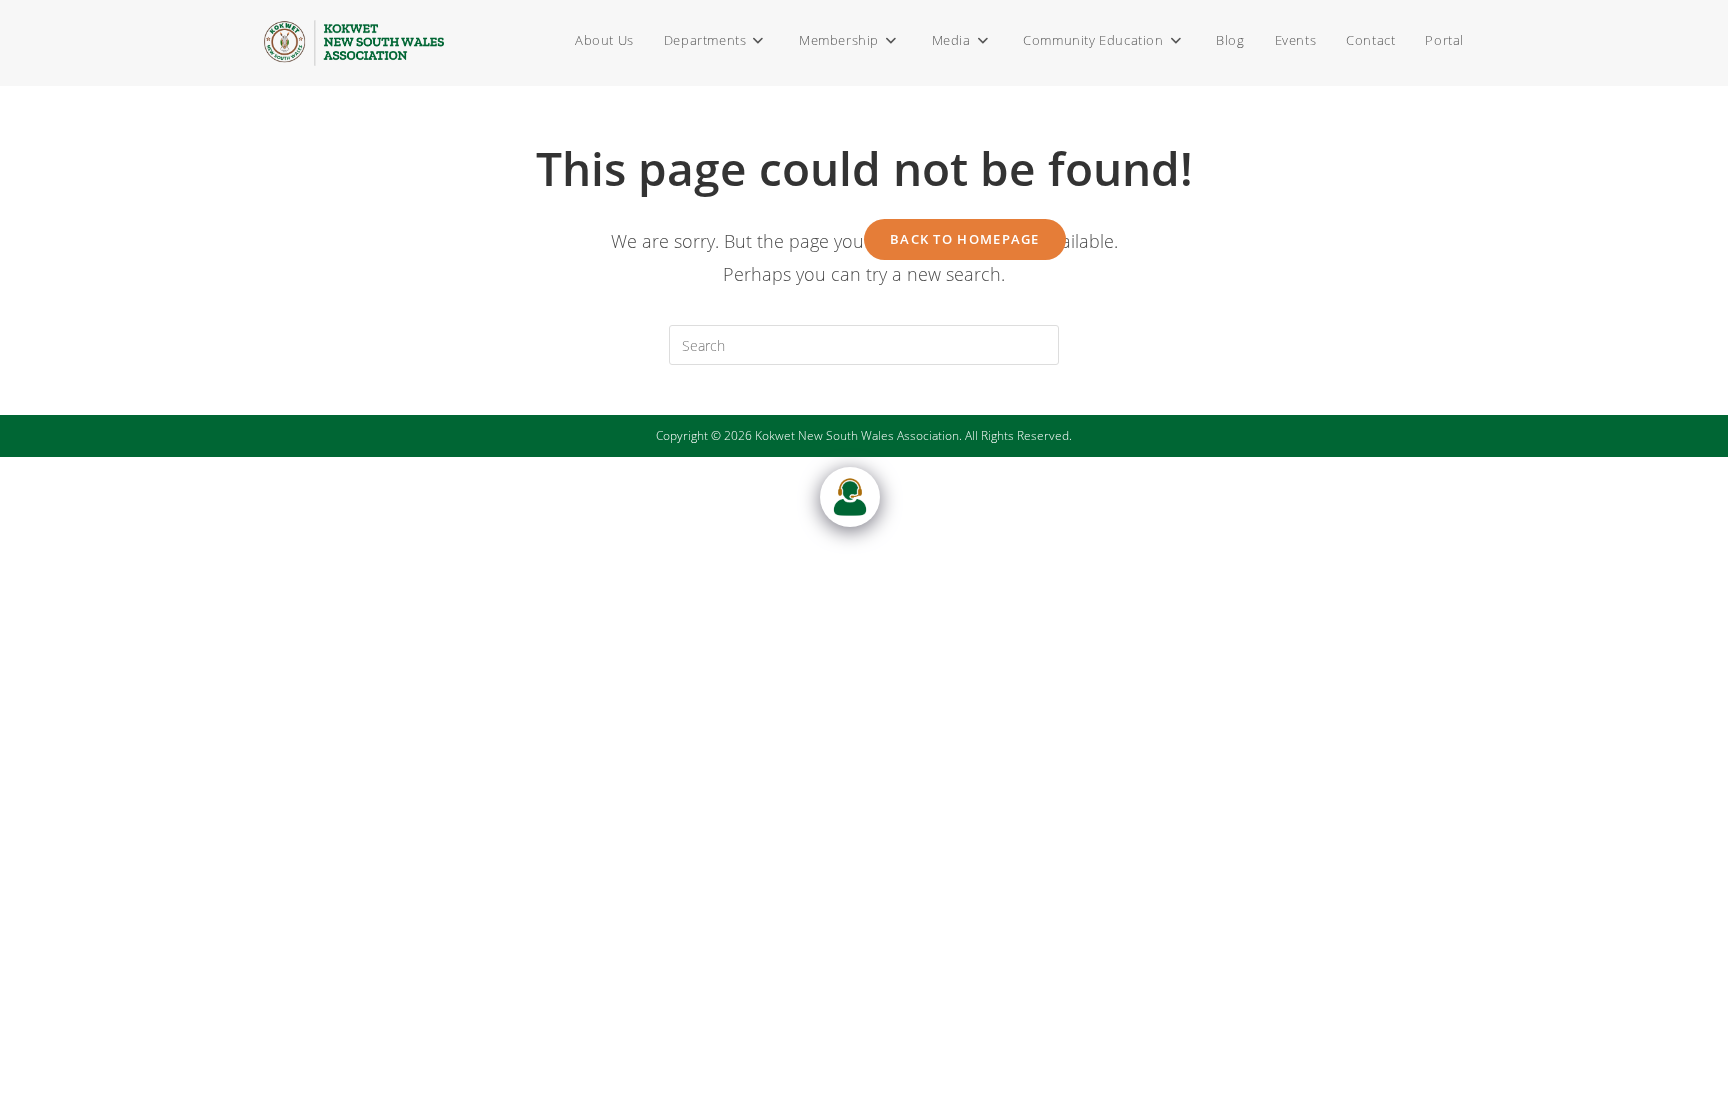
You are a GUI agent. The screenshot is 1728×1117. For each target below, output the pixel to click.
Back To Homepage (965, 239)
